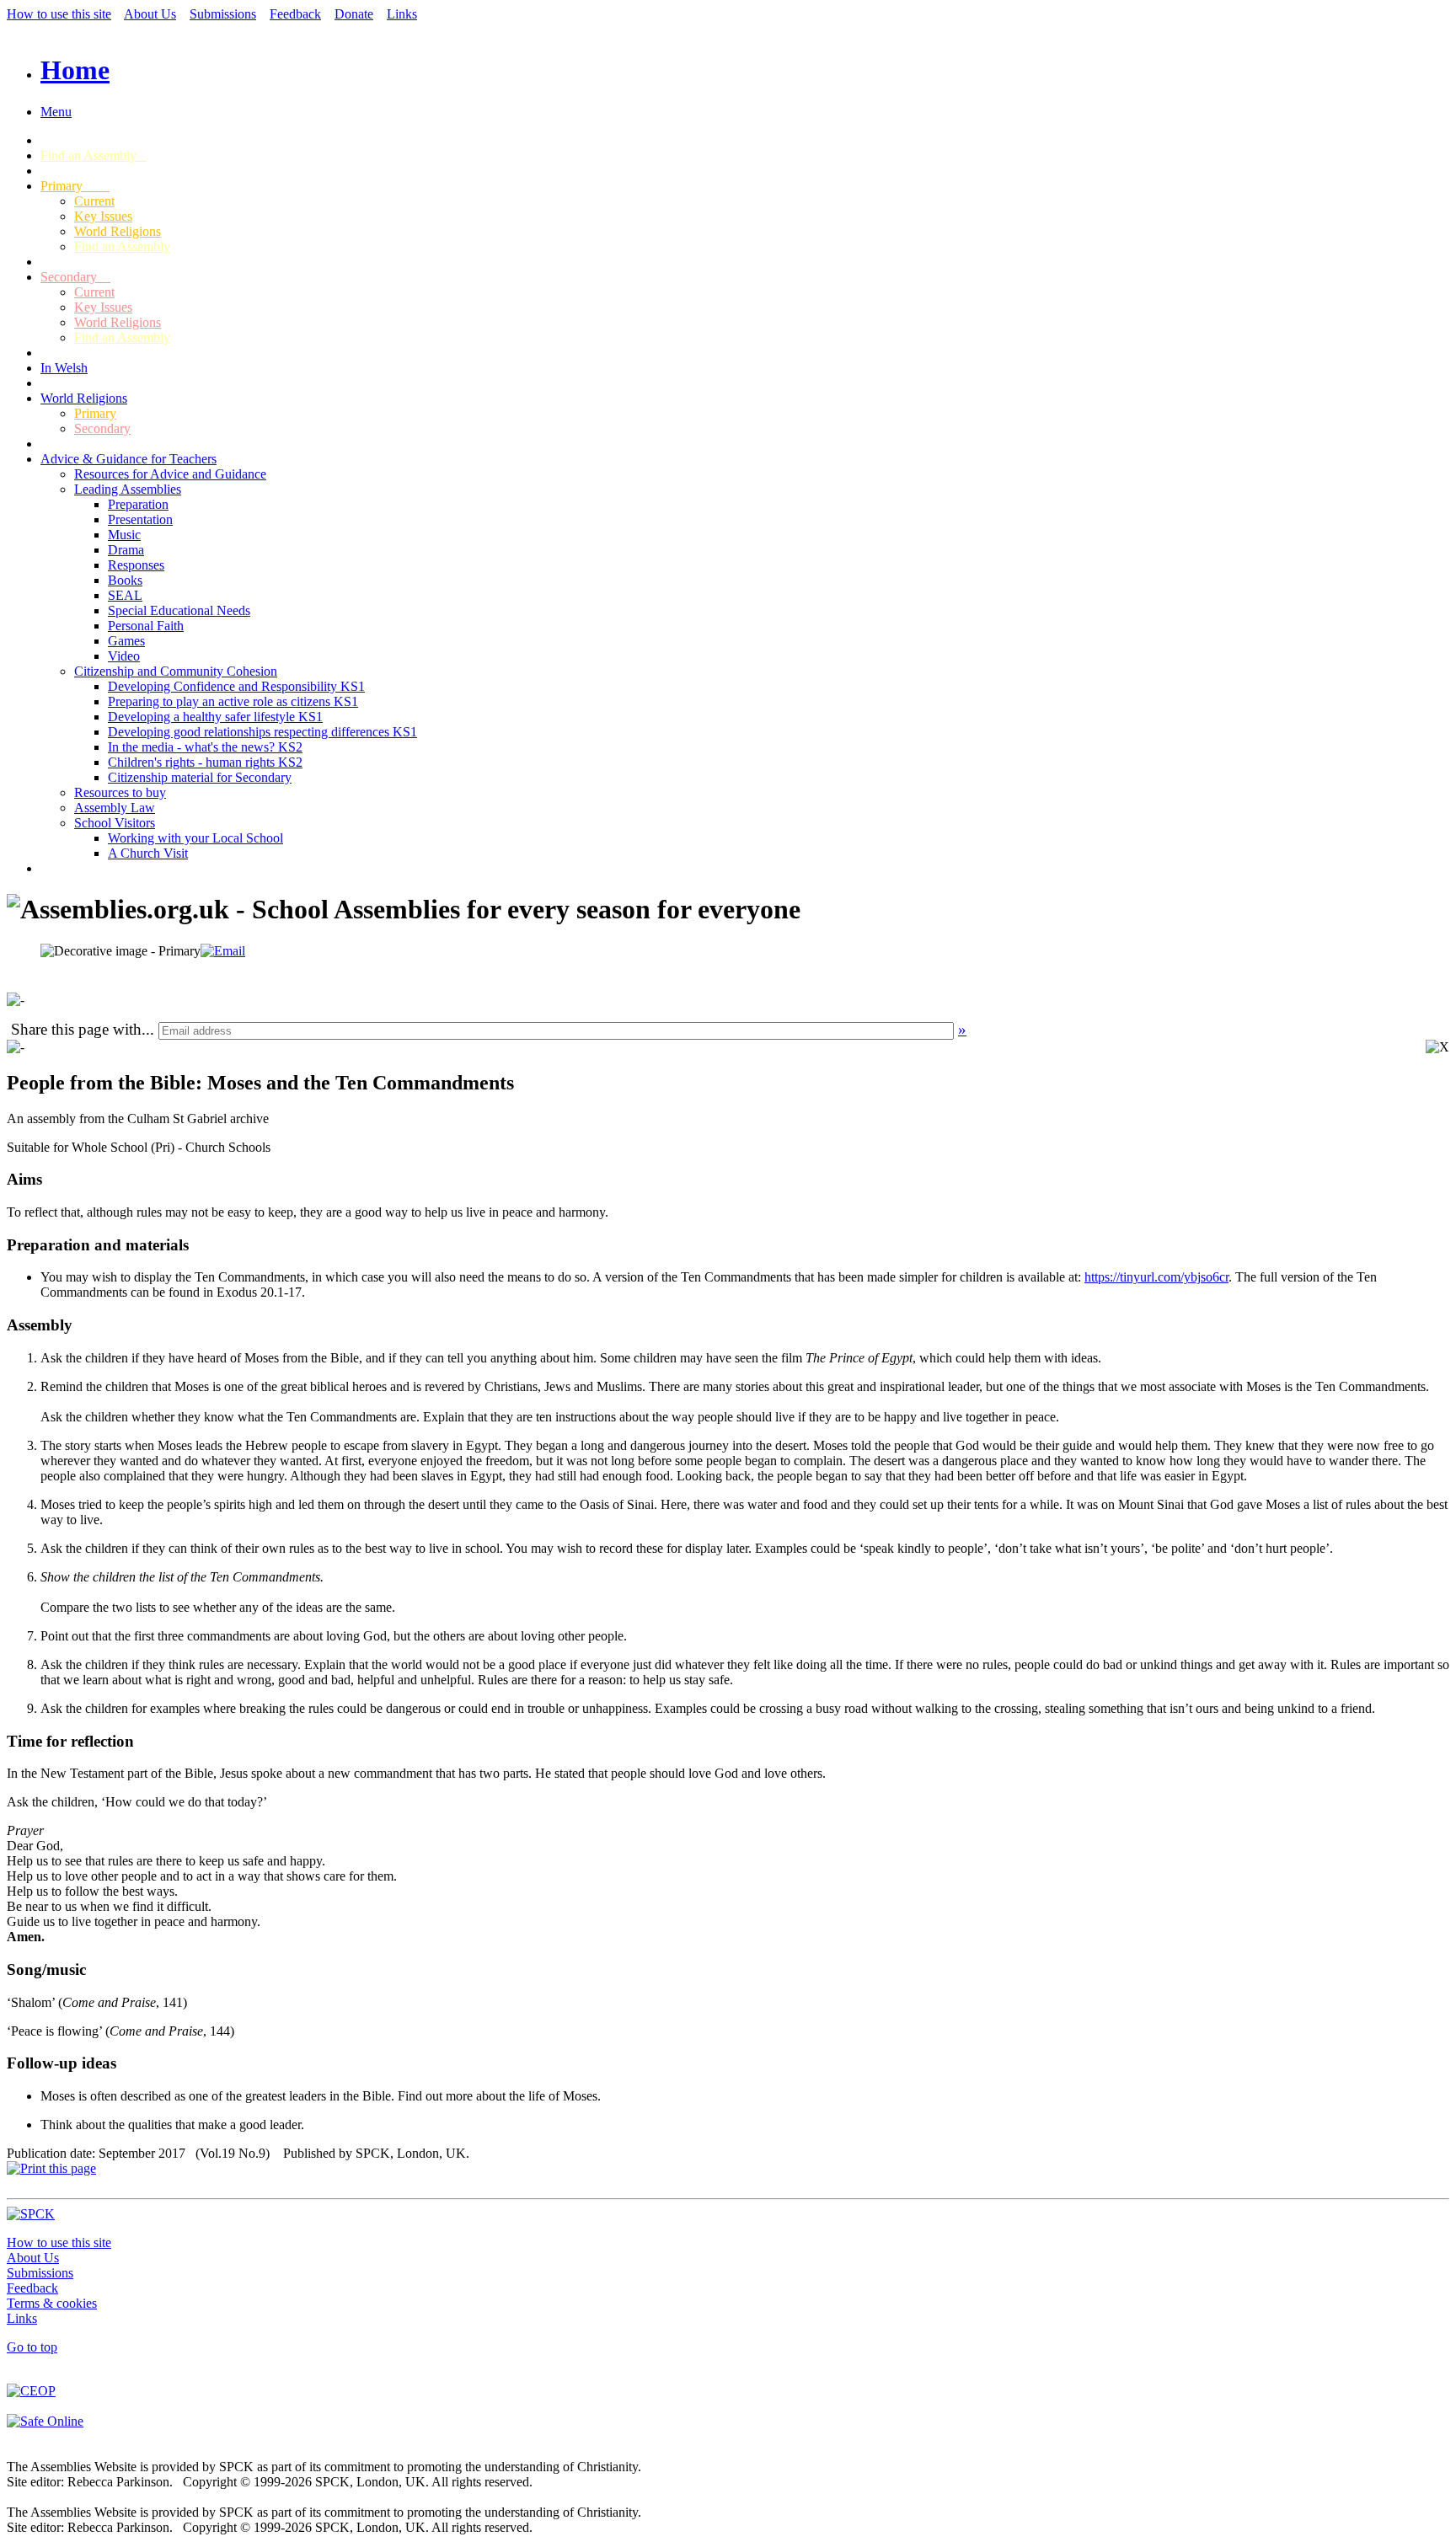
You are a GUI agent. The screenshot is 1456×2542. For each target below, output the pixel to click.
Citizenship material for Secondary (200, 777)
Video (124, 656)
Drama (126, 550)
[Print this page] (51, 2168)
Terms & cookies (52, 2303)
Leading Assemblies (128, 489)
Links (402, 14)
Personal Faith (146, 626)
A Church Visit (148, 853)
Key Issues (103, 216)
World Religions (118, 231)
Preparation (138, 504)
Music (124, 535)
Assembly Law (115, 808)
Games (126, 641)
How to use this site (59, 14)
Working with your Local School (195, 838)
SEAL (125, 595)
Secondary (75, 277)
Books (125, 580)
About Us (150, 14)
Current (94, 201)
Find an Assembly (94, 155)
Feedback (295, 14)
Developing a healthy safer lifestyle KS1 (215, 717)
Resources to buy (120, 792)
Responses (136, 565)
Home (75, 70)
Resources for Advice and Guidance (170, 474)
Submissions (223, 14)
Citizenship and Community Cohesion (176, 671)
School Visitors (115, 823)
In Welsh (64, 368)
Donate (354, 14)
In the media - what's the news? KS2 (205, 747)
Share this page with (76, 1029)
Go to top (32, 2347)
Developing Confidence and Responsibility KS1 (236, 686)
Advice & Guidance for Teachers (128, 459)
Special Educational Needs (179, 610)
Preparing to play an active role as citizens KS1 (233, 701)
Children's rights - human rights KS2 (205, 762)
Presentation (140, 519)
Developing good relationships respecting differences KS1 (262, 732)
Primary (75, 186)
